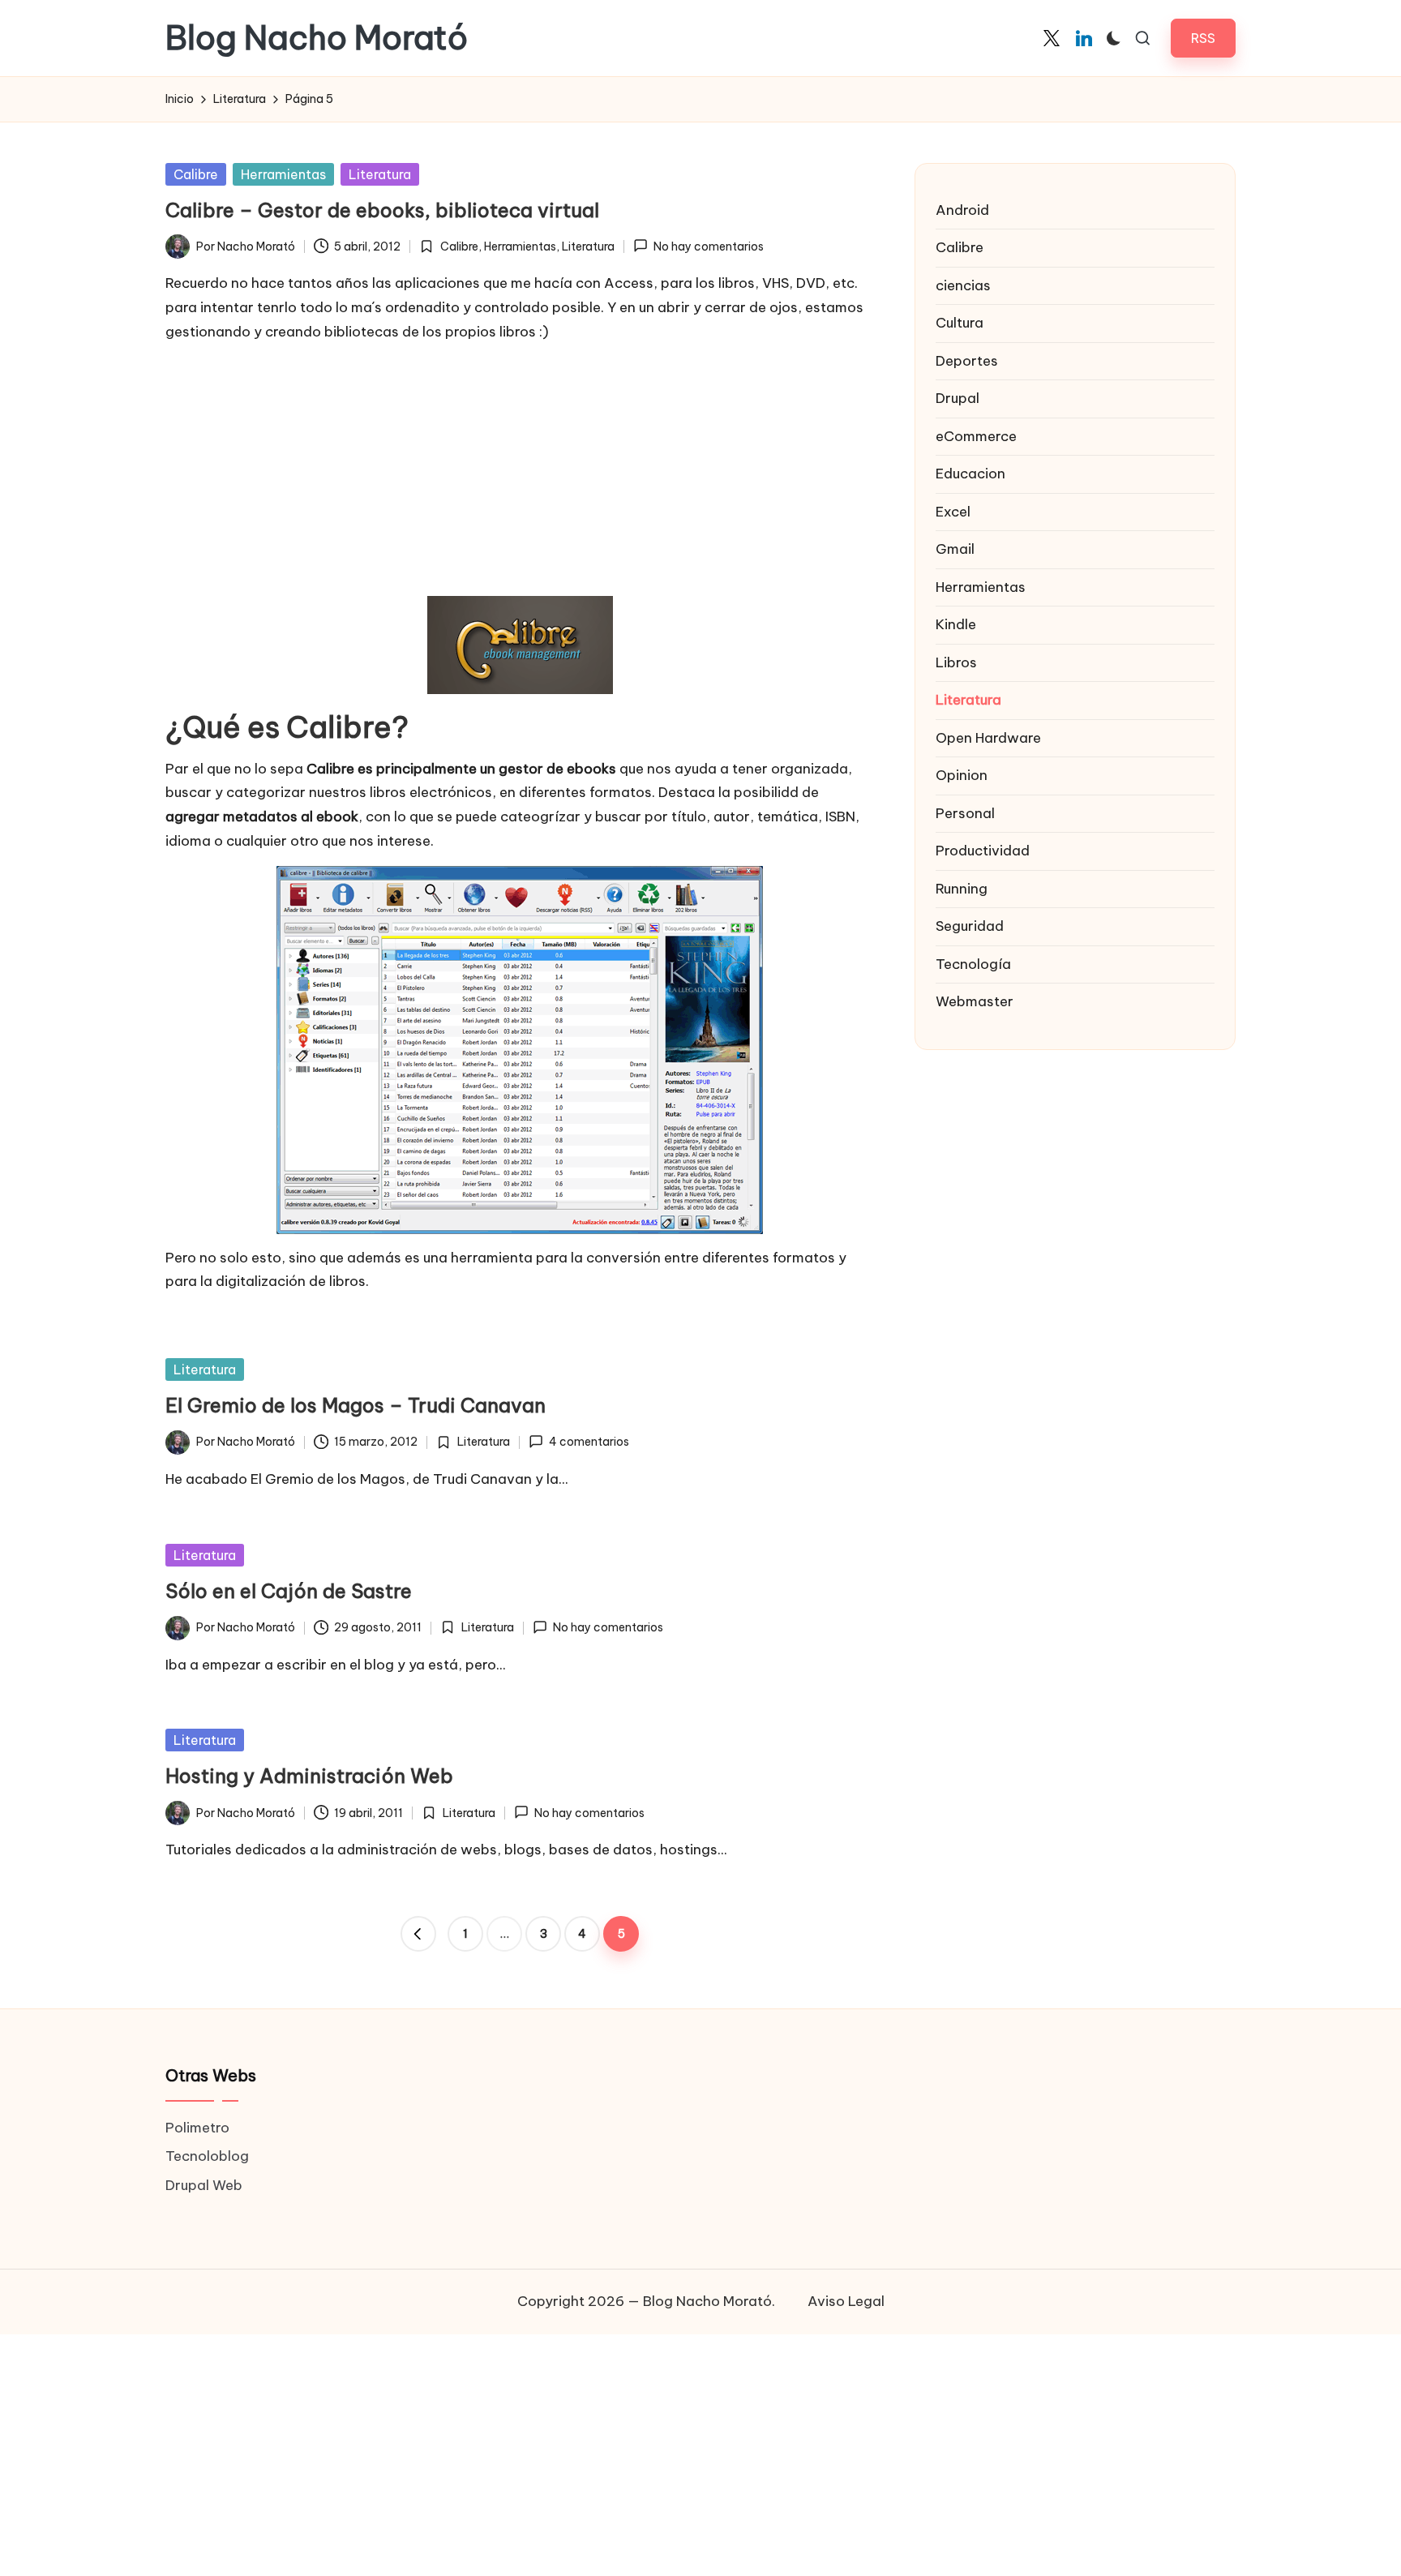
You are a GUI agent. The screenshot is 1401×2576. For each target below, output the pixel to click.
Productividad (983, 851)
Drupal (958, 398)
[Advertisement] (520, 470)
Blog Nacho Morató (317, 38)
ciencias (963, 285)
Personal (965, 813)
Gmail (955, 549)
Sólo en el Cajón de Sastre (289, 1591)
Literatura (380, 174)
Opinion (962, 775)
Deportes (967, 361)
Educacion (970, 474)
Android (962, 210)
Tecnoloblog (207, 2156)
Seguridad (970, 926)
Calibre (196, 174)
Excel (953, 512)
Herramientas (283, 174)
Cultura (960, 323)
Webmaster (975, 1001)
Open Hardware (988, 738)
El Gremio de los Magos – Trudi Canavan (356, 1405)
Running (962, 889)
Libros (956, 662)
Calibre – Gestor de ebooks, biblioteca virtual (382, 210)
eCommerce (976, 436)
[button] (1203, 38)
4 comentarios (589, 1442)
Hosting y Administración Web (309, 1776)
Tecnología (973, 964)
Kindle (956, 624)
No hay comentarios (709, 246)
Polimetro (197, 2128)
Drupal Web (204, 2185)
